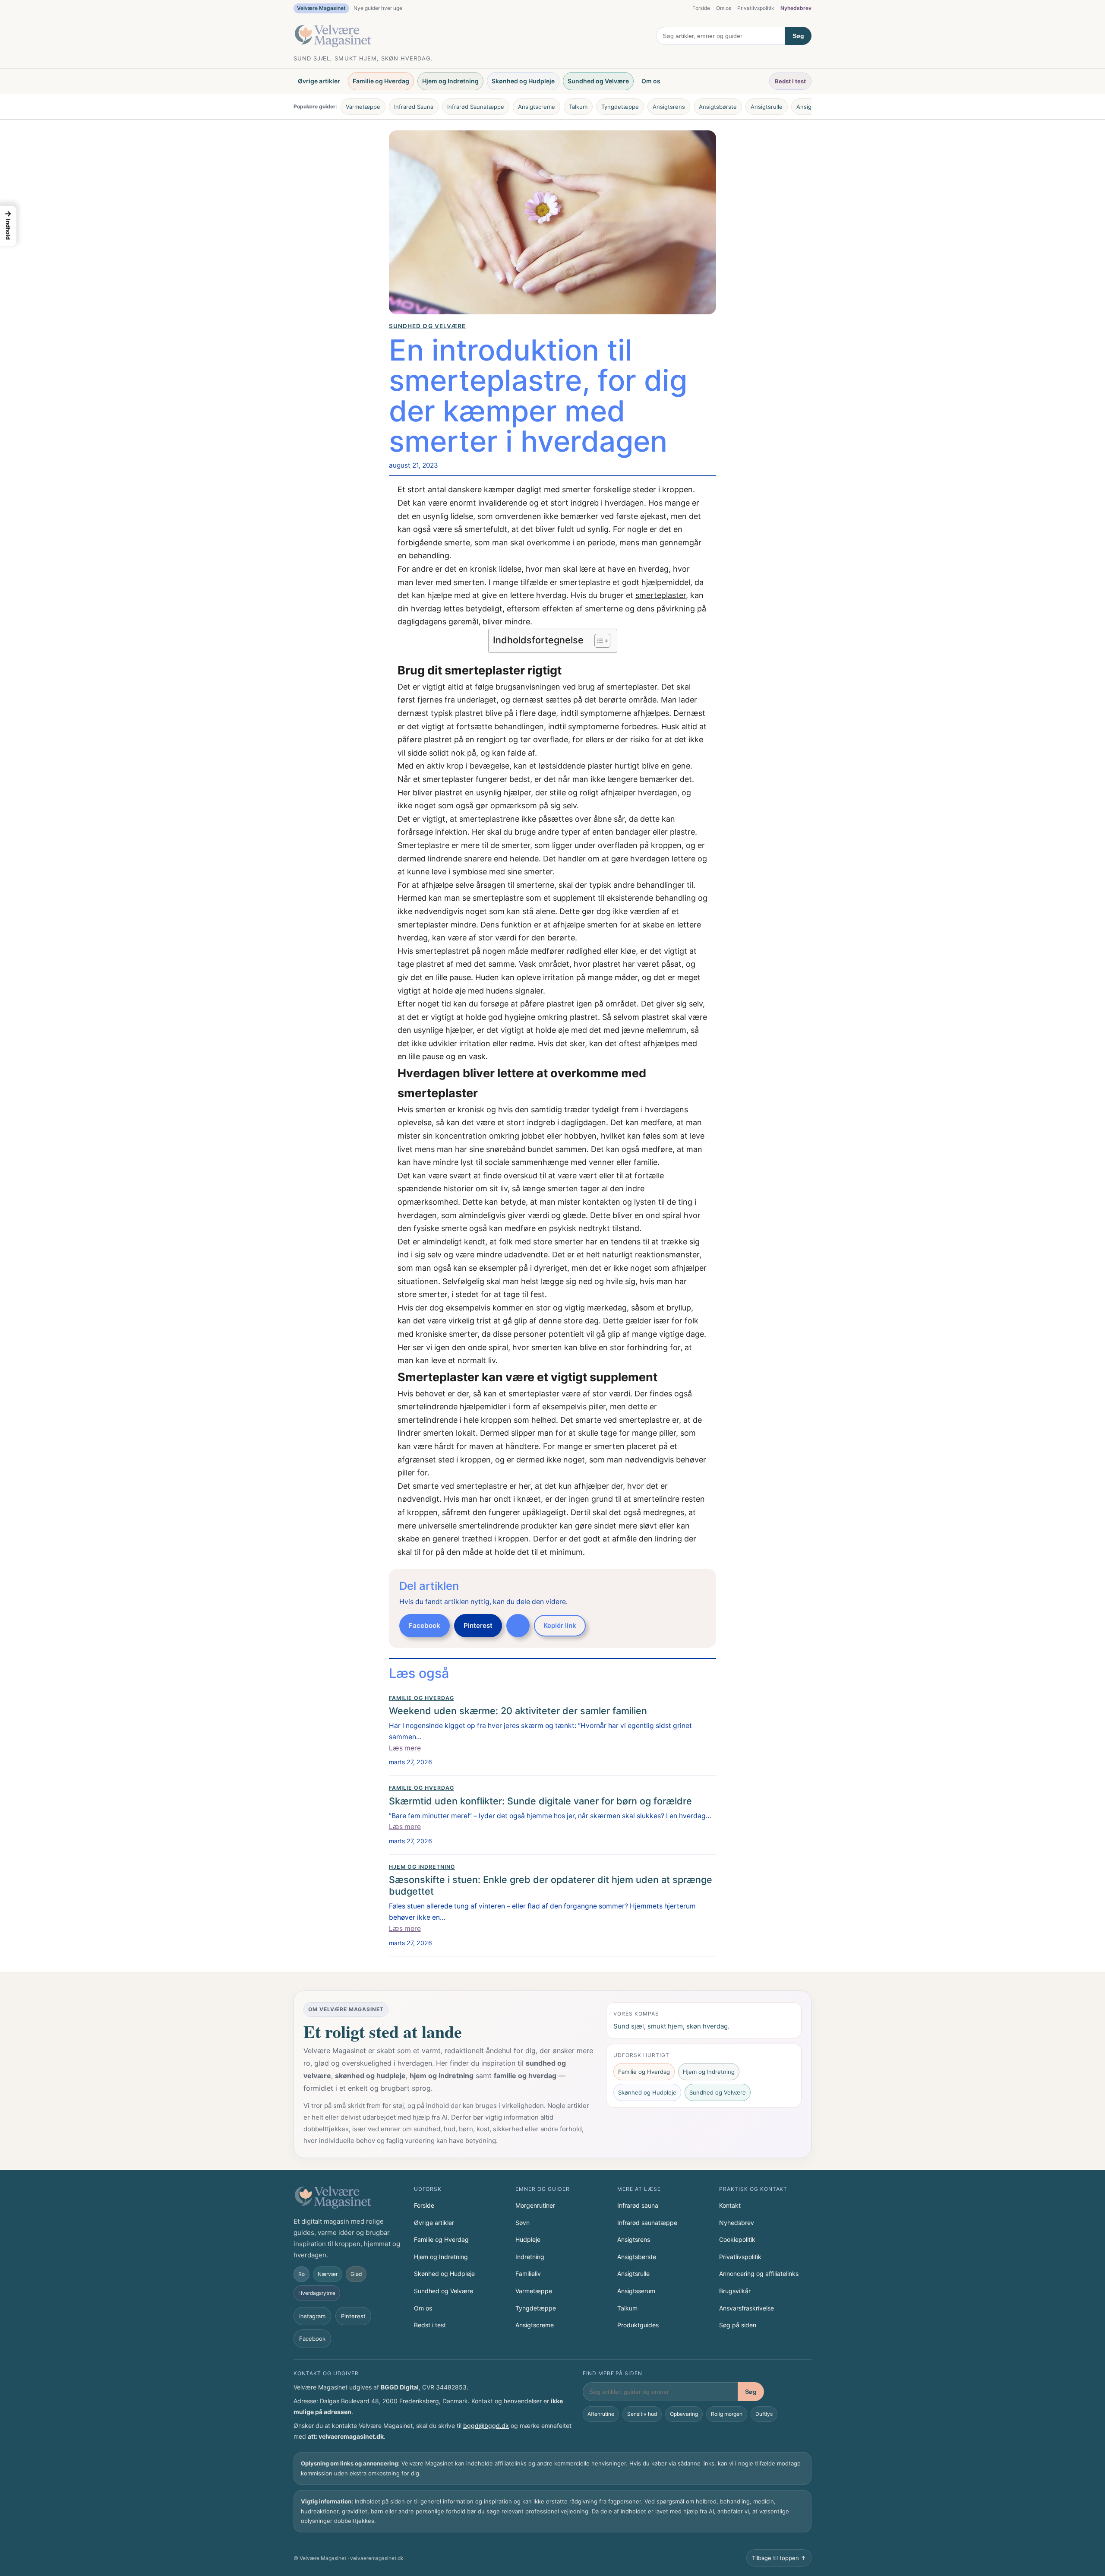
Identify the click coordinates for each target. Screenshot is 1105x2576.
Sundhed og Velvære (598, 81)
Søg (798, 36)
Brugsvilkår (735, 2291)
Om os (724, 8)
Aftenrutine (601, 2414)
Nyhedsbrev (796, 8)
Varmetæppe (363, 107)
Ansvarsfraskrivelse (747, 2308)
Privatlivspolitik (756, 8)
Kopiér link (560, 1625)
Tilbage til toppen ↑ (779, 2558)
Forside (701, 8)
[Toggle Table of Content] (598, 641)
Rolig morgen (727, 2414)
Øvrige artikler (319, 81)
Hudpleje (528, 2239)
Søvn (523, 2223)
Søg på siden (738, 2325)
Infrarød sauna (638, 2205)
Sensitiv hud (642, 2414)
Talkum (578, 107)
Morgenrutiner (535, 2205)
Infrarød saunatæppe (647, 2223)
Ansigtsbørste (718, 107)
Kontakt (730, 2205)
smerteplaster (661, 595)
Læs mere (405, 1748)
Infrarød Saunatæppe (476, 107)
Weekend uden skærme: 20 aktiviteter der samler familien (518, 1711)
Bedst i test (790, 81)
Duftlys (764, 2414)
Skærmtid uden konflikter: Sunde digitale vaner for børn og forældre (540, 1801)
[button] (8, 226)
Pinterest (478, 1625)
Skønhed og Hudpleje (523, 81)
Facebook (425, 1625)
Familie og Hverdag (381, 81)
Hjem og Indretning (450, 81)
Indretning (530, 2257)
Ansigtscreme (537, 107)
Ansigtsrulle (767, 107)
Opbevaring (684, 2414)
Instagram (312, 2316)
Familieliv (528, 2274)
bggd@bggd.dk (486, 2426)
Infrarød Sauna (414, 107)
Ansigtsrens (669, 107)
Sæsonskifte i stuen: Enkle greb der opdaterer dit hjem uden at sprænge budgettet (551, 1885)
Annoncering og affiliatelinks (759, 2274)
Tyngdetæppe (620, 107)
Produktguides (638, 2325)
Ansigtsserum (636, 2291)
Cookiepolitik (737, 2239)
